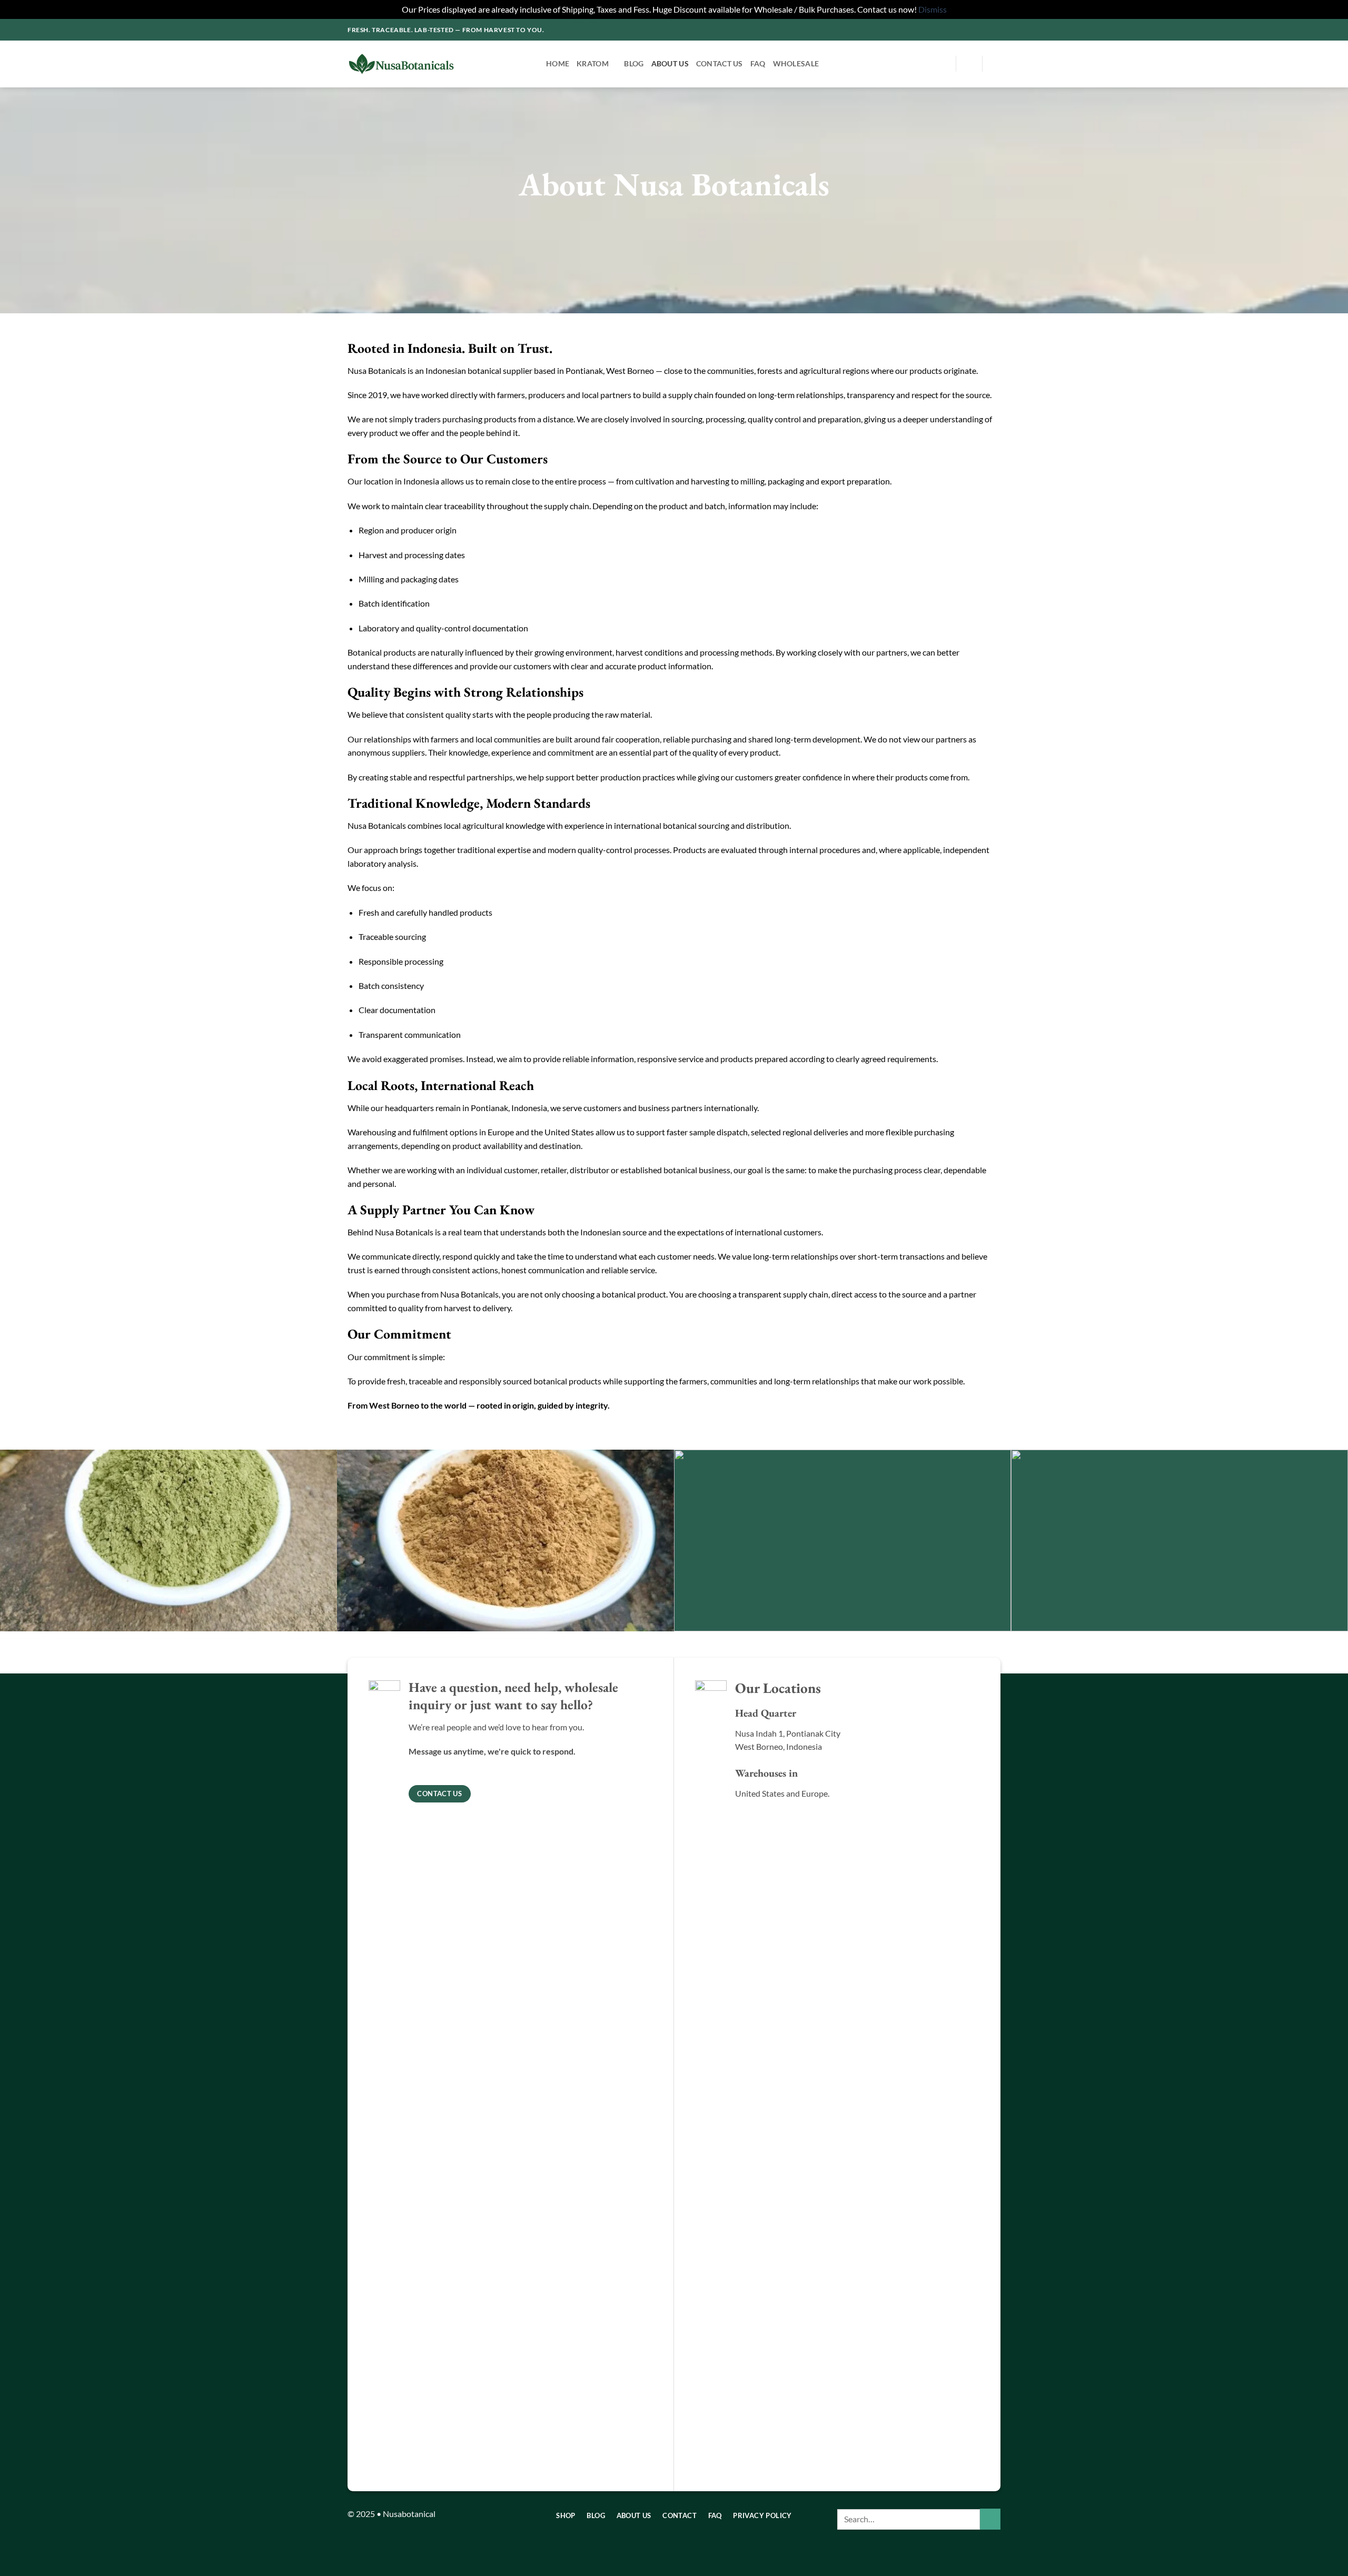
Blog (634, 63)
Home (558, 63)
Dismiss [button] (933, 9)
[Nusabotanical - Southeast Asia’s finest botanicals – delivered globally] (439, 64)
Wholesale (796, 63)
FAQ (758, 63)
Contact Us (720, 63)
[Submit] (990, 2519)
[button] (969, 64)
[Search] (943, 64)
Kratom (593, 63)
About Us (670, 63)
